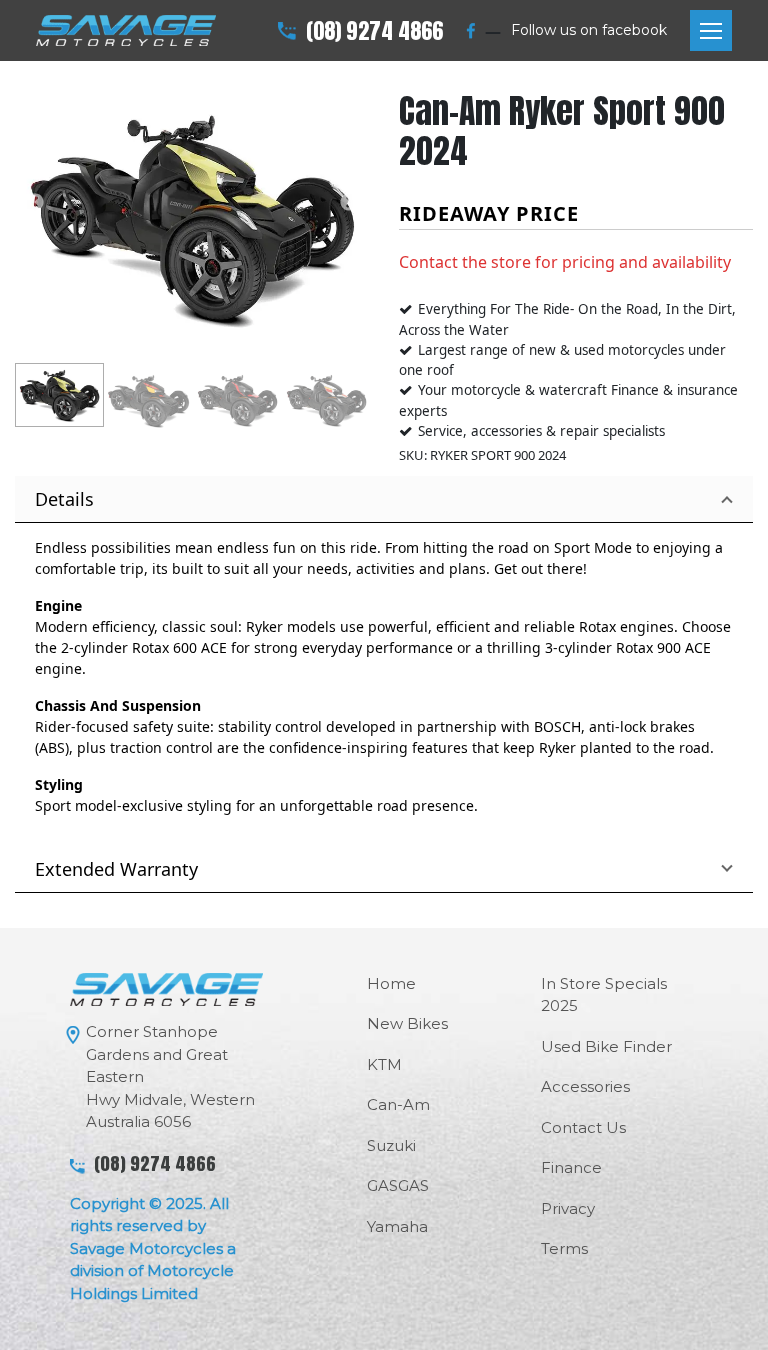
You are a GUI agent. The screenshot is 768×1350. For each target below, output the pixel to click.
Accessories (585, 1086)
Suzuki (391, 1145)
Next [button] (349, 203)
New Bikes (407, 1023)
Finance (571, 1167)
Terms (564, 1248)
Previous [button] (35, 203)
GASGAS (398, 1185)
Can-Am (398, 1104)
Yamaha (397, 1226)
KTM (384, 1064)
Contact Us (583, 1127)
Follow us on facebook (589, 30)
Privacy (568, 1208)
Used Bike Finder (606, 1046)
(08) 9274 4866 (374, 30)
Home (391, 983)
